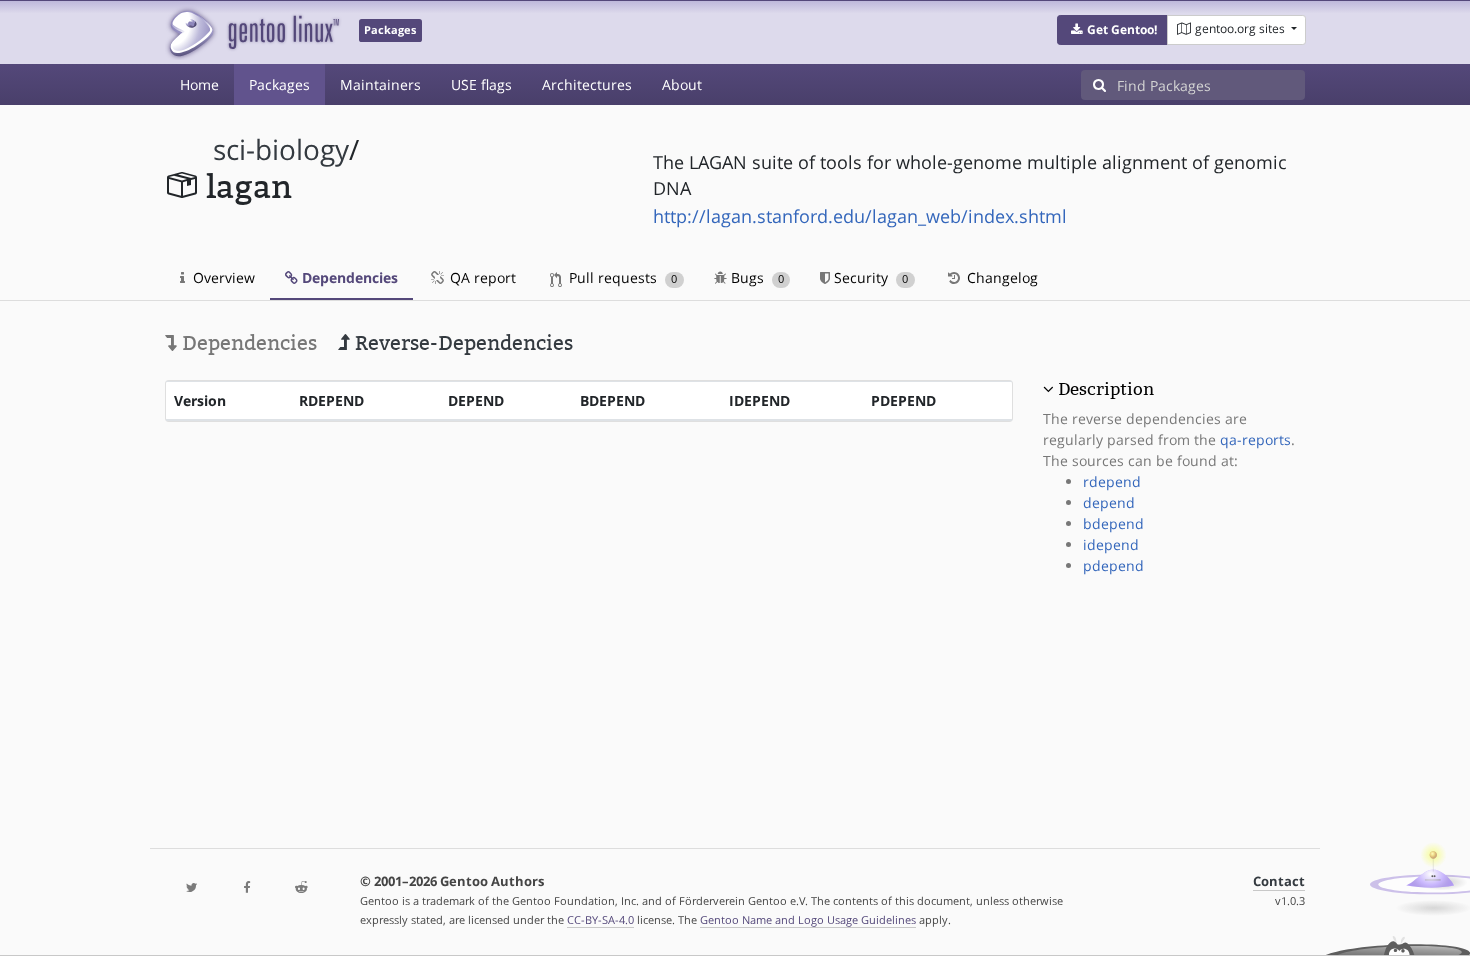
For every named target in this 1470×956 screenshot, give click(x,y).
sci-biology (281, 149)
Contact (1279, 881)
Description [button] (1106, 389)
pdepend (1113, 565)
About (682, 84)
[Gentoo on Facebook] (246, 888)
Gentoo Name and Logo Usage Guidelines (808, 919)
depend (1109, 502)
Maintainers (380, 84)
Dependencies (348, 277)
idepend (1111, 544)
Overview (222, 277)
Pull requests (621, 277)
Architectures (587, 84)
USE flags (481, 84)
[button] (1112, 30)
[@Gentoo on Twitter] (192, 888)
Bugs (755, 277)
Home (199, 84)
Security (869, 277)
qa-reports (1255, 439)
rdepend (1112, 481)
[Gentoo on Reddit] (301, 888)
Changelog (1000, 277)
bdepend (1113, 523)
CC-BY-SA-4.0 (600, 919)
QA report (481, 277)
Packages (279, 84)
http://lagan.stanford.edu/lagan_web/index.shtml (860, 216)
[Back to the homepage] (252, 32)
